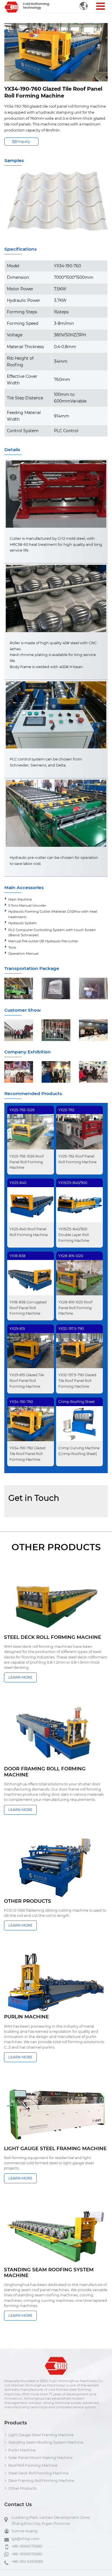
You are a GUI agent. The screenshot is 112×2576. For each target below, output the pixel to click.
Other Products (22, 2488)
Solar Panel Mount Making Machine (40, 2458)
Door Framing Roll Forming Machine (41, 2481)
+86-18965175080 (27, 2546)
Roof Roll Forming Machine (33, 2465)
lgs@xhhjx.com (25, 2539)
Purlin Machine (22, 2450)
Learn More (20, 1677)
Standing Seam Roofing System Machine (46, 2442)
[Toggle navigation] (100, 6)
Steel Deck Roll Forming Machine (38, 2473)
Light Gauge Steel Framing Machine (41, 2435)
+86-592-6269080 (27, 2561)
